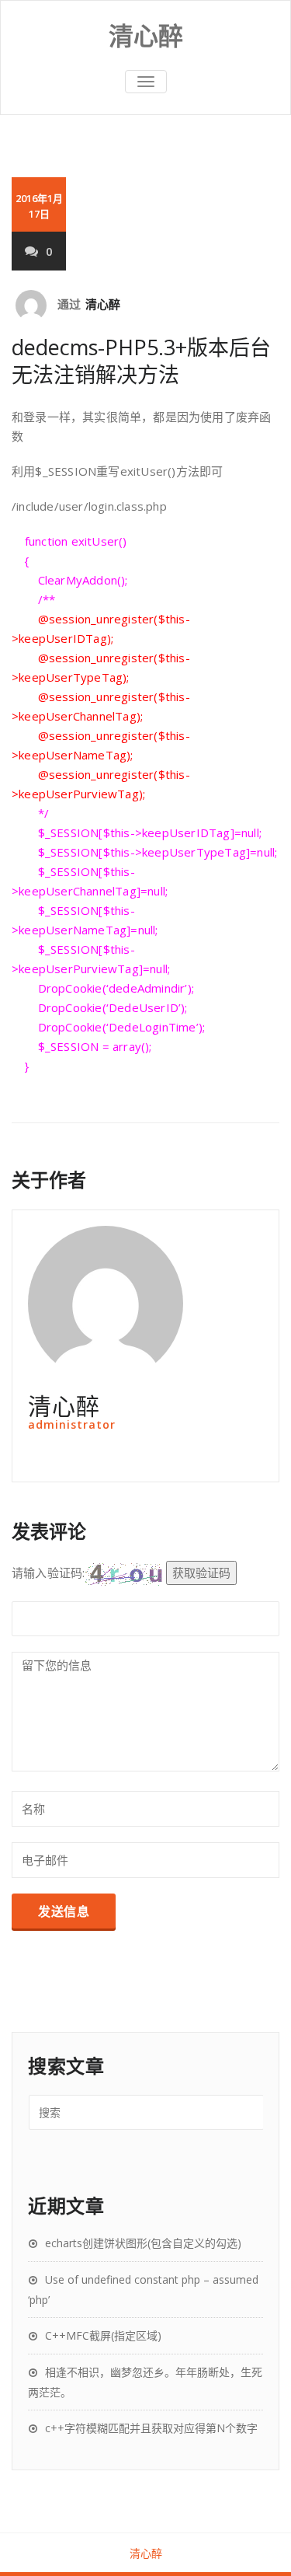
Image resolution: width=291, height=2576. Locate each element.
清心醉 (103, 304)
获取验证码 (201, 1572)
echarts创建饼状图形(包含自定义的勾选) (143, 2243)
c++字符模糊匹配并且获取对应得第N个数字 (151, 2428)
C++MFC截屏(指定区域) (103, 2335)
